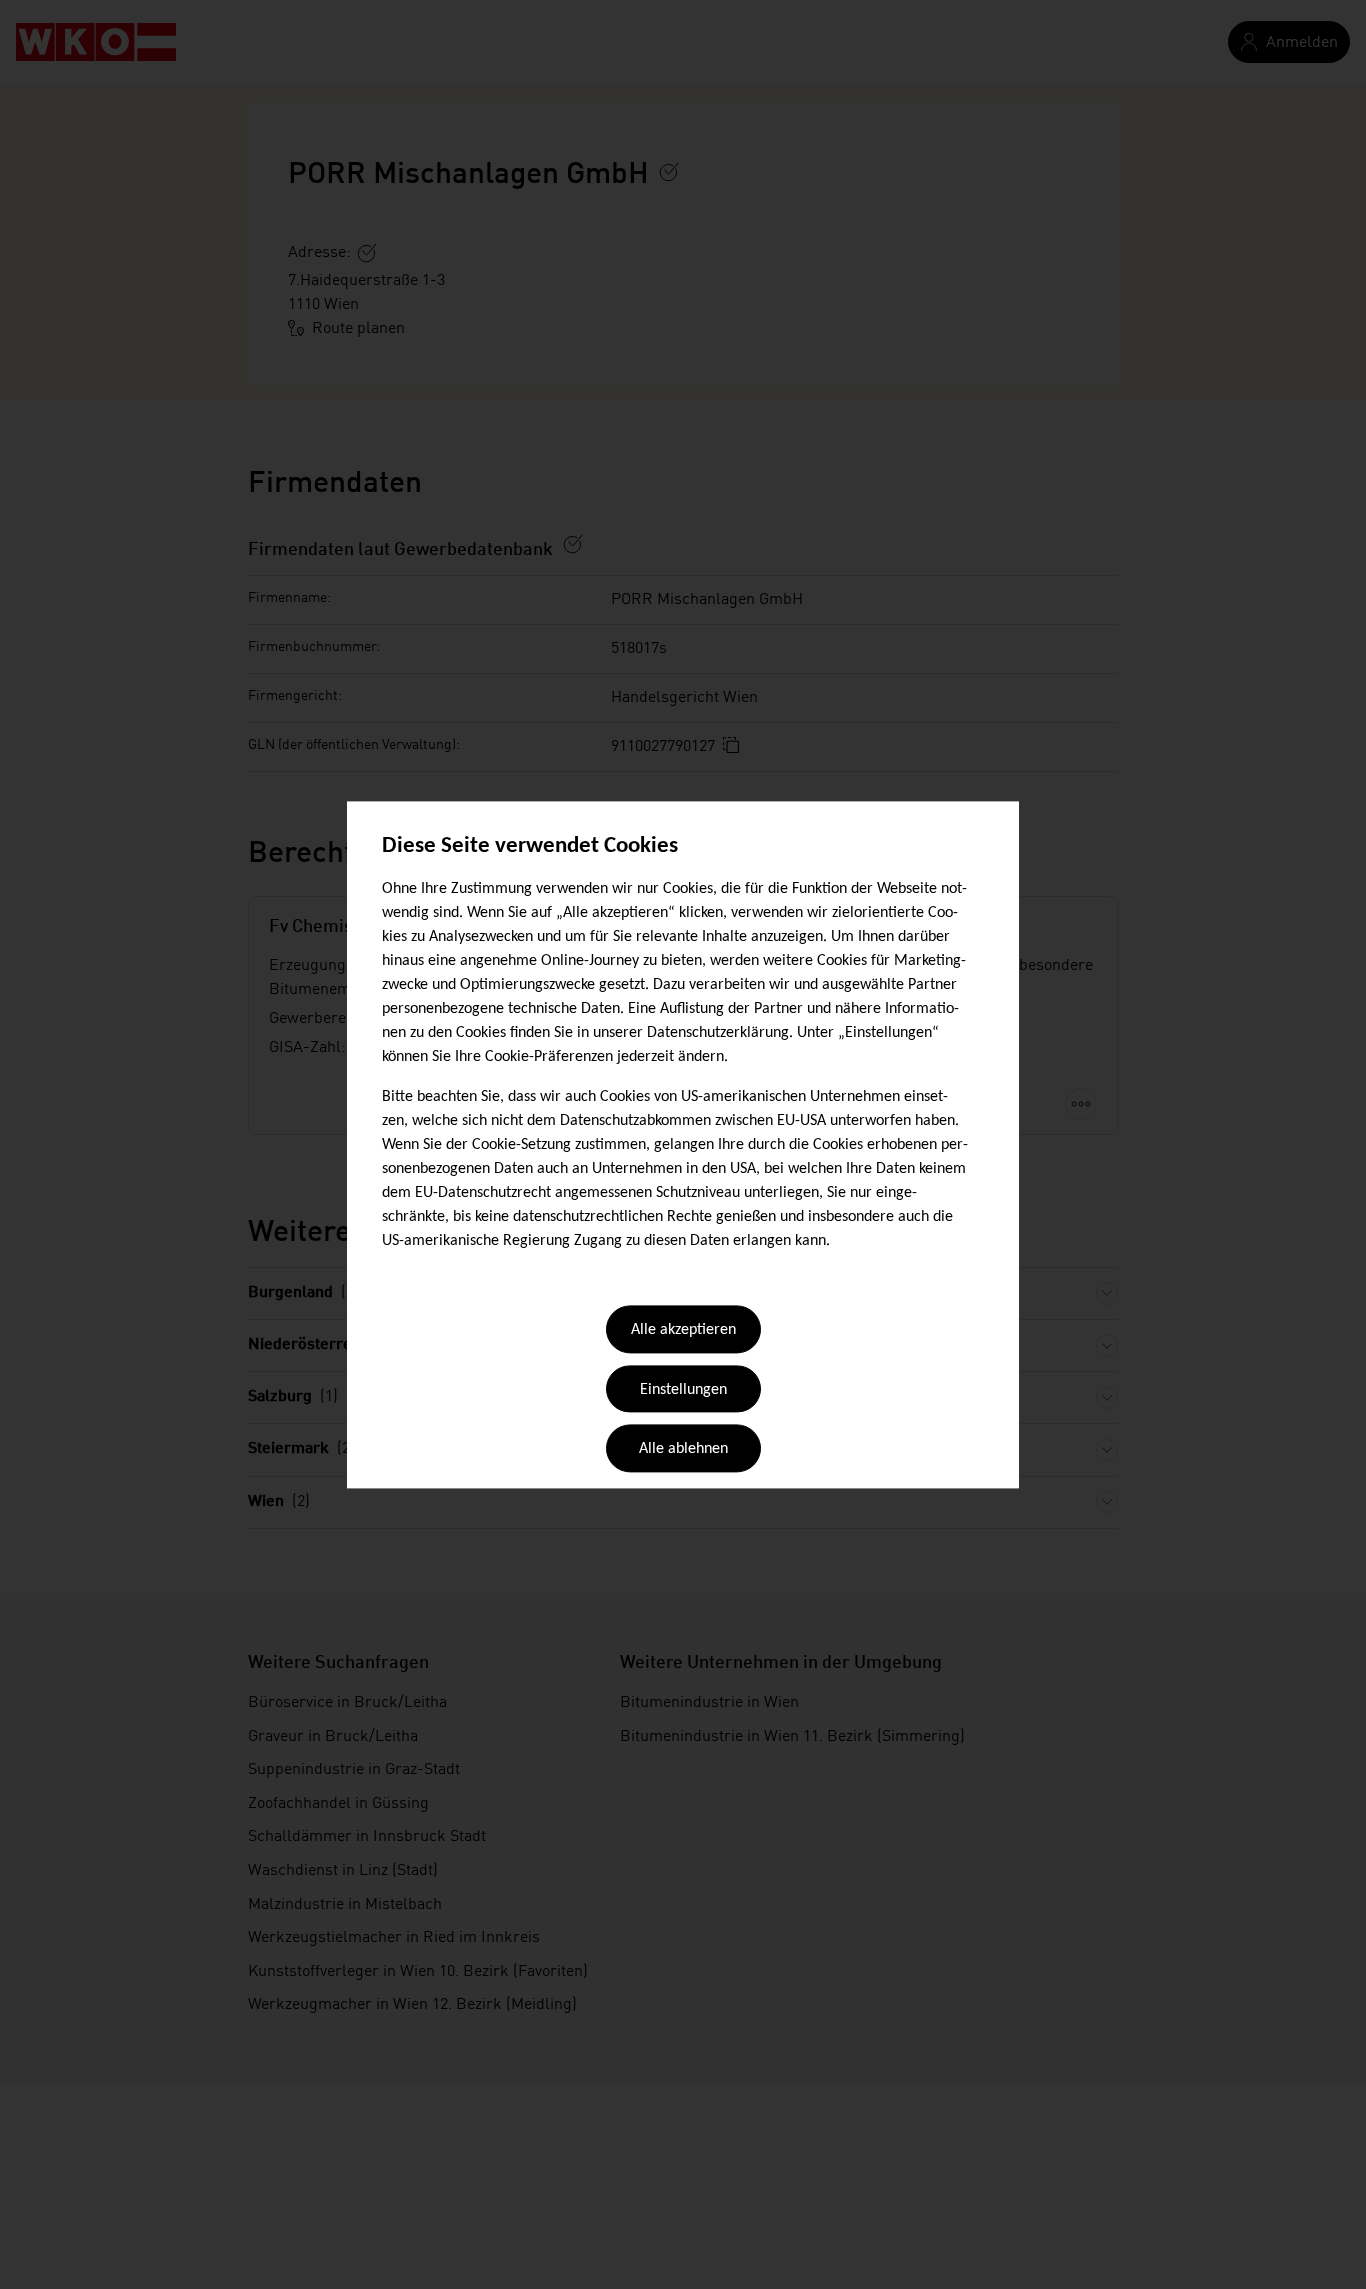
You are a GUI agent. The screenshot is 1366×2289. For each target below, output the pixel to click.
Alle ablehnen (683, 1450)
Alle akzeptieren (683, 1331)
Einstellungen (683, 1390)
